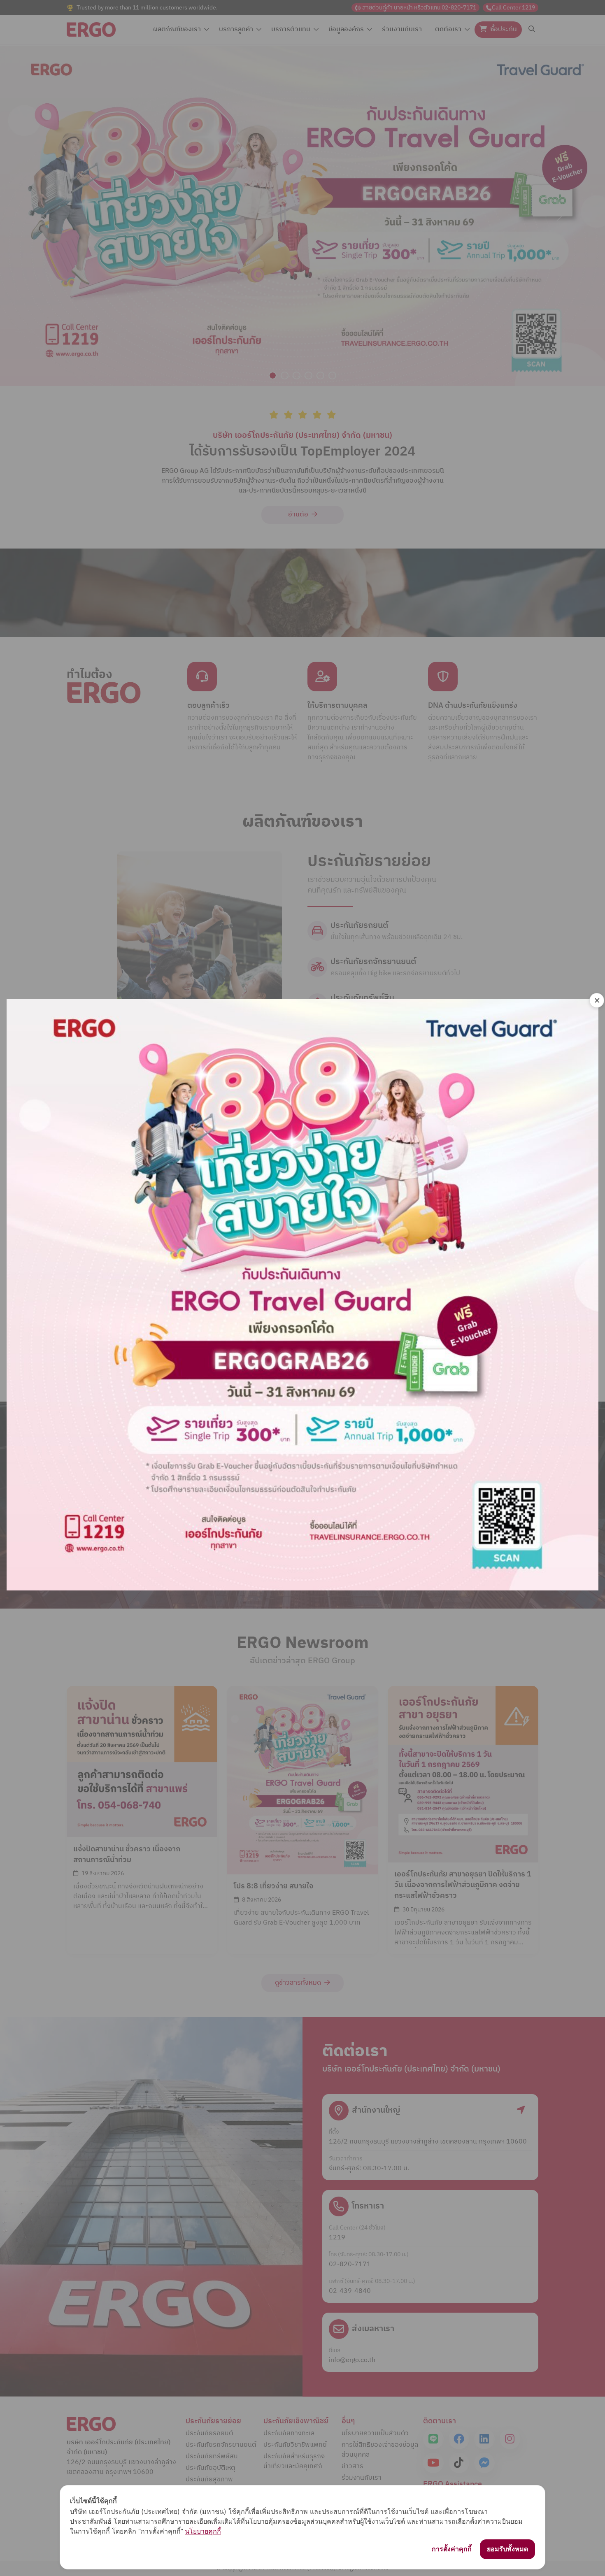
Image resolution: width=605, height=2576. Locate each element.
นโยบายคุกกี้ (203, 2531)
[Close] (597, 1000)
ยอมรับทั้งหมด (507, 2549)
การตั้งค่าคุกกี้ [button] (452, 2549)
